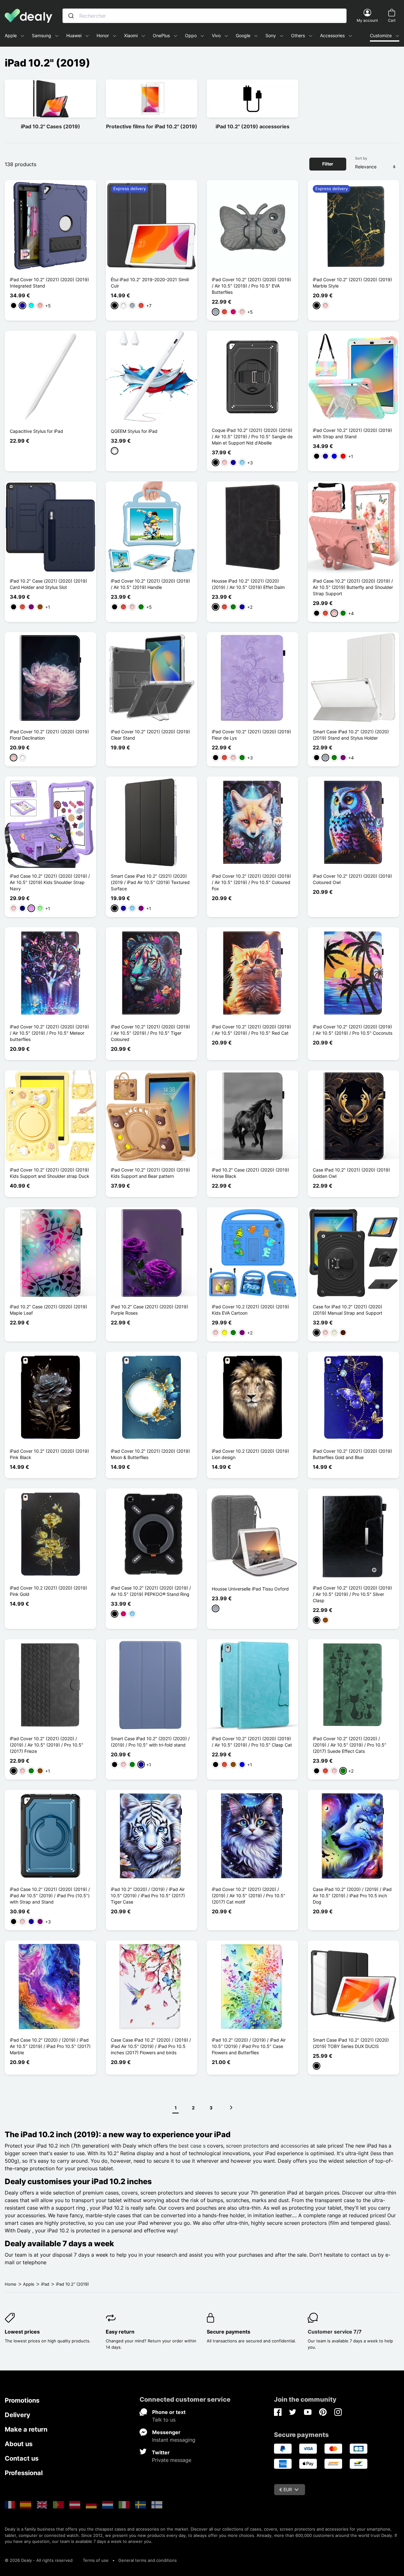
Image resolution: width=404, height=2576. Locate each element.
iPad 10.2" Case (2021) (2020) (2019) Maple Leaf (48, 1310)
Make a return (26, 2429)
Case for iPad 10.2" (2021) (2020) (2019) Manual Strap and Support (348, 1310)
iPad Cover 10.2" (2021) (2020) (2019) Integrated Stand (49, 283)
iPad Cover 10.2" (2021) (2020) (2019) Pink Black (49, 1454)
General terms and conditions (148, 2560)
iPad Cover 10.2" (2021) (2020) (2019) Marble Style (352, 283)
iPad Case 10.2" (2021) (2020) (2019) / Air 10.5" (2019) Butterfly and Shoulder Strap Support (353, 587)
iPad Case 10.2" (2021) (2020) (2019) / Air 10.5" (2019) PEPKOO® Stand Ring (151, 1591)
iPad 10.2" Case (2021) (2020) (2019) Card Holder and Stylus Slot (48, 584)
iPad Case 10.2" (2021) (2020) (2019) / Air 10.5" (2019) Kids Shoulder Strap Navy (50, 882)
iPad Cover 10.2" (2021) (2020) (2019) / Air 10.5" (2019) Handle (150, 584)
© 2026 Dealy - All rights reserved (39, 2560)
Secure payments (229, 2332)
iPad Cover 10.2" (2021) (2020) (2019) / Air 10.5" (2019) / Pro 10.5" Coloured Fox (251, 882)
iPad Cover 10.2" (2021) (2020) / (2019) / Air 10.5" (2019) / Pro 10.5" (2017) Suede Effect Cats (350, 1745)
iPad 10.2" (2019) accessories (252, 126)
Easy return (120, 2332)
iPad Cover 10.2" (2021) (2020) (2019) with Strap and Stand (352, 433)
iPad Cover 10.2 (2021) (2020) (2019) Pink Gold (48, 1591)
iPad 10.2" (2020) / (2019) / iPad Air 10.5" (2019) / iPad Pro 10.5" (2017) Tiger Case (148, 1896)
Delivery (18, 2415)
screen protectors (247, 2146)
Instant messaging (174, 2440)
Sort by (361, 158)
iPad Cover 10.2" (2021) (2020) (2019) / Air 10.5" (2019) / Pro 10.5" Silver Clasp (352, 1594)
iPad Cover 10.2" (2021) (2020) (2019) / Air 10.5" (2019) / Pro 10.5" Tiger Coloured (150, 1033)
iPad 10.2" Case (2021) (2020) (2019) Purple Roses (149, 1310)
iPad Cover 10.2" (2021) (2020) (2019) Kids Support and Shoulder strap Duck (50, 1173)
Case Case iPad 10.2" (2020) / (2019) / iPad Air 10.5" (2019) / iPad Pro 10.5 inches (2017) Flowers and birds (151, 2046)
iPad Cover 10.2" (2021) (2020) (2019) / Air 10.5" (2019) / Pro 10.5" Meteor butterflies (49, 1033)
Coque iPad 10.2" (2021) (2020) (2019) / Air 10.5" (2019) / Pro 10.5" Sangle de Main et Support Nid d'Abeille (252, 436)
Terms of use (96, 2560)
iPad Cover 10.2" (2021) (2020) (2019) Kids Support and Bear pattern (150, 1173)
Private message (172, 2460)
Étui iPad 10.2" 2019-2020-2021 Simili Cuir (150, 283)
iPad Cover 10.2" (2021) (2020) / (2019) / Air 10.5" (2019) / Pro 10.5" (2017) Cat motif (249, 1896)
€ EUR (286, 2489)
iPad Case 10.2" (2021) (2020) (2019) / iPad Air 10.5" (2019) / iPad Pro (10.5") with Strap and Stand (50, 1896)
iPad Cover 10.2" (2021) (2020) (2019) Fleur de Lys (251, 735)
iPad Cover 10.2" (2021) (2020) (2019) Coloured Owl (352, 879)
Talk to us (164, 2420)
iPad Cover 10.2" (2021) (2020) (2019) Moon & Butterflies (150, 1454)
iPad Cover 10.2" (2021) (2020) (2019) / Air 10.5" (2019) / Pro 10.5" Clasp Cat (252, 1742)
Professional (24, 2473)
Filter (328, 164)
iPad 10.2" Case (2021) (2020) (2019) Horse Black (250, 1173)
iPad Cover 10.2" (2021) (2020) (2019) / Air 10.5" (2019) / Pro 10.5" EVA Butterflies (251, 286)
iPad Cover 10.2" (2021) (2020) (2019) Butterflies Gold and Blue (352, 1454)
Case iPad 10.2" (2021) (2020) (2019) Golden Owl (351, 1173)
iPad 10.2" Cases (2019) (50, 126)
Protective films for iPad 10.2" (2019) (152, 126)
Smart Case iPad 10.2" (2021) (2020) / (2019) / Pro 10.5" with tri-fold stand (150, 1742)
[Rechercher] (71, 16)
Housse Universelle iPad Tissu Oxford (250, 1589)
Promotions (22, 2400)
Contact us (22, 2458)
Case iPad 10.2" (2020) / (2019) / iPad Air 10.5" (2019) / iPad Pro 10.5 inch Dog (352, 1896)
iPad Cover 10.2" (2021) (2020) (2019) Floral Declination (49, 735)
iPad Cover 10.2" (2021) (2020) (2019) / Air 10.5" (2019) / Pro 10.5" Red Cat (251, 1030)
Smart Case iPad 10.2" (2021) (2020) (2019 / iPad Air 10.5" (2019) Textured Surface (150, 882)
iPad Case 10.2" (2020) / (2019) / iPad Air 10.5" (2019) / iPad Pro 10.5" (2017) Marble (50, 2046)
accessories (295, 2146)
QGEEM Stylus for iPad (134, 431)
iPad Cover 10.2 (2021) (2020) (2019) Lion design (250, 1454)
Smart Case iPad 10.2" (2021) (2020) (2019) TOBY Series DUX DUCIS (351, 2043)
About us (19, 2444)
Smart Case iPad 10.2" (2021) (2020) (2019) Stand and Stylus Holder (351, 735)
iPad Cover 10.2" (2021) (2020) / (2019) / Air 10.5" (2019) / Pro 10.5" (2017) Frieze (47, 1745)
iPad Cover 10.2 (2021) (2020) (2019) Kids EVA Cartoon (250, 1310)
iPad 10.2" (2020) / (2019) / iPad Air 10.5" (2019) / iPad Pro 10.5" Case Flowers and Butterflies (249, 2046)
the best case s (187, 2146)
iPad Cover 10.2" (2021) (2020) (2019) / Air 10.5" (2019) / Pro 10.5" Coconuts (353, 1030)
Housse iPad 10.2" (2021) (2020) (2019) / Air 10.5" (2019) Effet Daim (248, 584)
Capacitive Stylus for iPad (36, 431)
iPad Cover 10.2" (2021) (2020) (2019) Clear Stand (150, 735)
